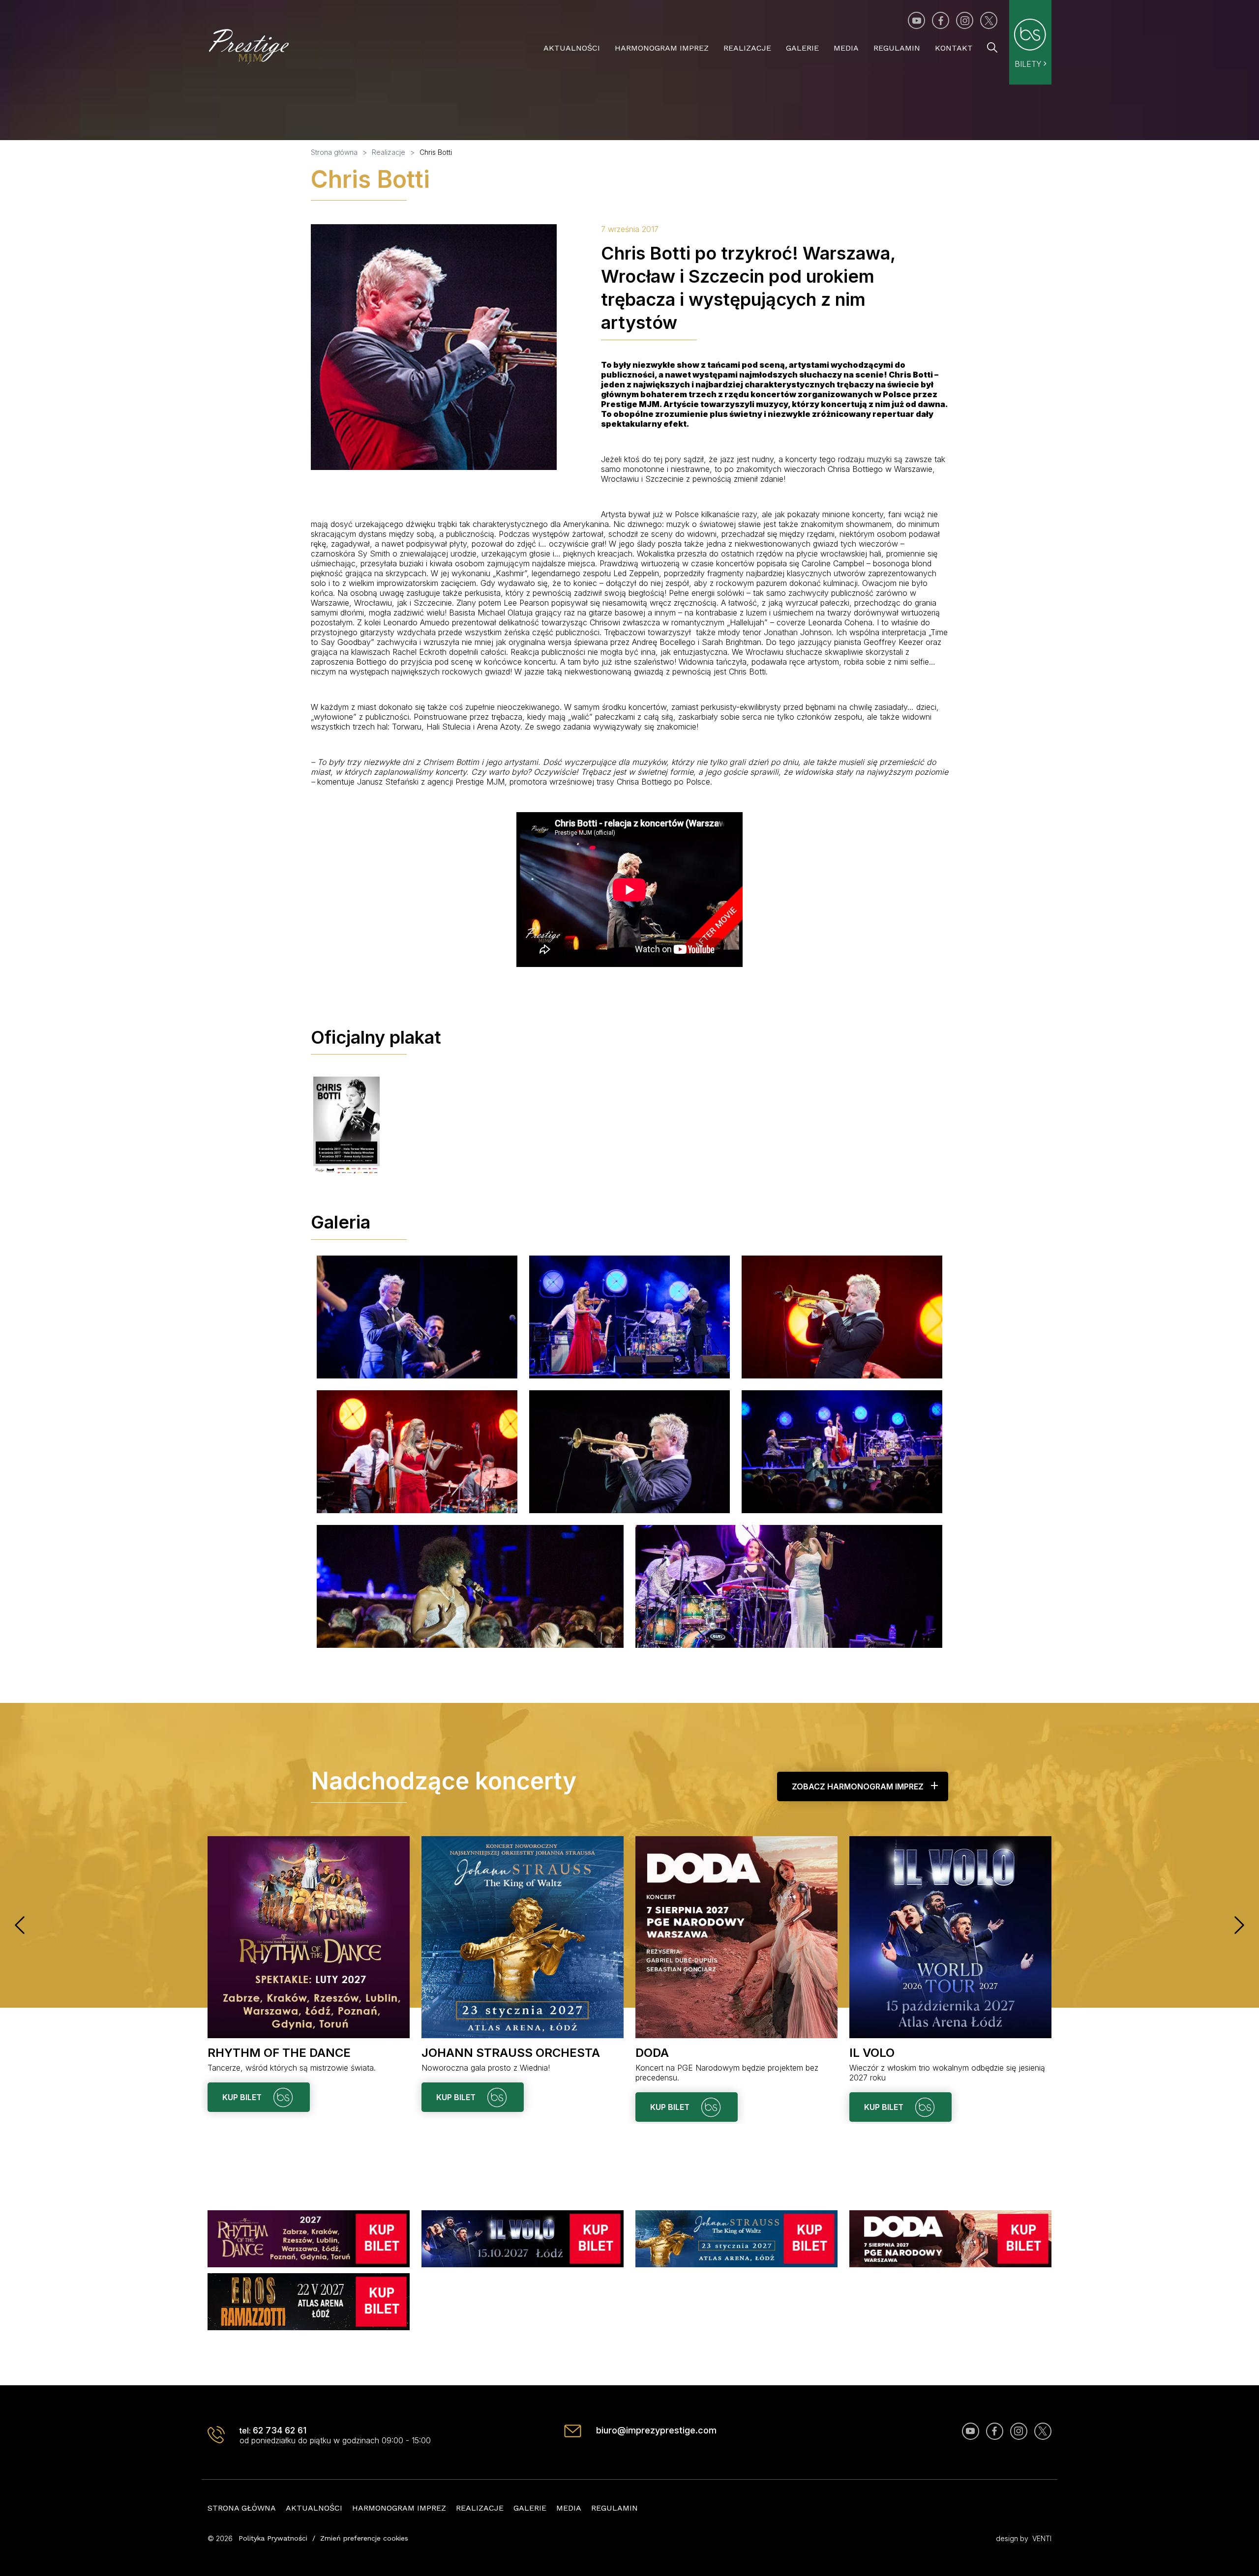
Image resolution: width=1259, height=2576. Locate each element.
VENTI (1042, 2538)
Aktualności (572, 48)
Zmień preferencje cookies (364, 2538)
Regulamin (897, 48)
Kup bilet (243, 2097)
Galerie (802, 48)
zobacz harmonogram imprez (858, 1786)
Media (846, 48)
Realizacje (747, 48)
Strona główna (242, 2508)
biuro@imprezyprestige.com (656, 2430)
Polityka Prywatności (273, 2538)
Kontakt (954, 48)
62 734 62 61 (280, 2430)
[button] (20, 1925)
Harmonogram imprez (662, 48)
